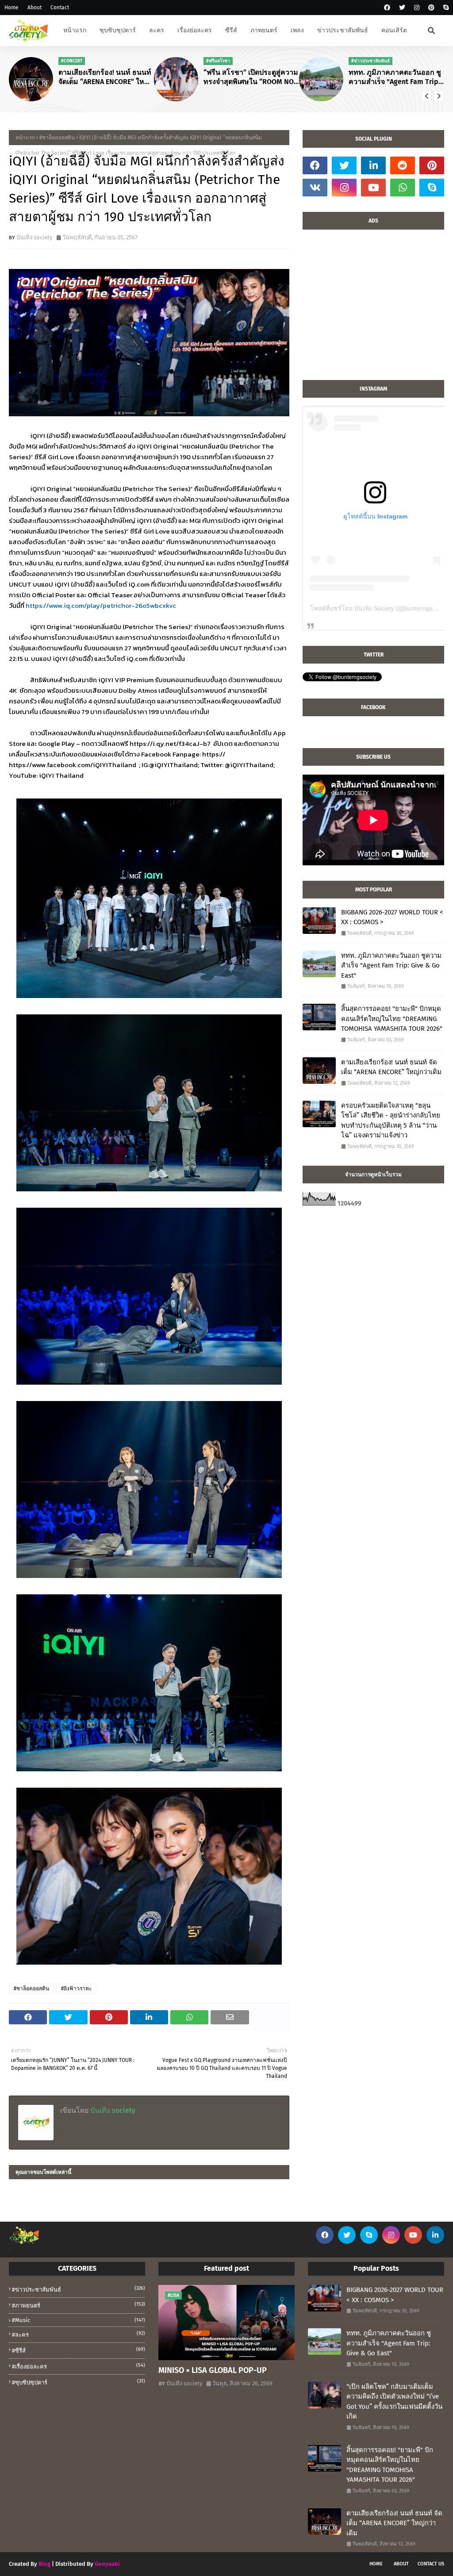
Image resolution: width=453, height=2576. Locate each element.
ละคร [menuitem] (157, 30)
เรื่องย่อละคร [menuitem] (195, 30)
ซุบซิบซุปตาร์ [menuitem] (118, 30)
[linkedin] (373, 165)
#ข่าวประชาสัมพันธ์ (79, 2289)
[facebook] (387, 8)
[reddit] (403, 165)
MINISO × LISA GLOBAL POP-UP (213, 2370)
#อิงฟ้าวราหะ (76, 1989)
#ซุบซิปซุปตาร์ (79, 2382)
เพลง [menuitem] (297, 30)
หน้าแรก (25, 138)
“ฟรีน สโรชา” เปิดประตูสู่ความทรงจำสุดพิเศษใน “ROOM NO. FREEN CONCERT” (251, 77)
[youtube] (373, 188)
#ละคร (79, 2334)
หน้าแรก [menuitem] (75, 30)
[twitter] (402, 8)
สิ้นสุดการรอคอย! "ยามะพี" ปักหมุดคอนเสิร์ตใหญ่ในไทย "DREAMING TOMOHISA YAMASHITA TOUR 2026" (392, 1019)
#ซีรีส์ (79, 2350)
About (35, 8)
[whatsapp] (403, 188)
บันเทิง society (34, 237)
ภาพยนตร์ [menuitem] (264, 30)
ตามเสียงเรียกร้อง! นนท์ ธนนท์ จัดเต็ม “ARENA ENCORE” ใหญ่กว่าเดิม (105, 77)
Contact (60, 8)
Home (12, 8)
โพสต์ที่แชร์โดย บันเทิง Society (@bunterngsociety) (381, 608)
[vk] (315, 188)
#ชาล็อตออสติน (57, 138)
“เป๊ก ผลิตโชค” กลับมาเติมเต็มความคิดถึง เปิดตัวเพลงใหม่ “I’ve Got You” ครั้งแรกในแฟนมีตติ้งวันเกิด (394, 2402)
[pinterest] (431, 8)
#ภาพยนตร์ (79, 2305)
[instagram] (417, 8)
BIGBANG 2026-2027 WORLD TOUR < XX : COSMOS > (392, 917)
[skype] (445, 8)
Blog (44, 2564)
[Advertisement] (373, 309)
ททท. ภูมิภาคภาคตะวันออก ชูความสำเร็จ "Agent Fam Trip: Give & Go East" (395, 77)
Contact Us (431, 2564)
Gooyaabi (107, 2564)
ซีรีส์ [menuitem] (231, 30)
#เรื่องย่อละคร (79, 2366)
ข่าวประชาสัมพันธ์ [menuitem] (343, 30)
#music (79, 2320)
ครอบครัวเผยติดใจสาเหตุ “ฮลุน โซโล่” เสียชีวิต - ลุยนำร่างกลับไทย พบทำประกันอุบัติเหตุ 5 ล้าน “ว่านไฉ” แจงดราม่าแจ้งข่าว (391, 1121)
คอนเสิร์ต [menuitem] (394, 30)
